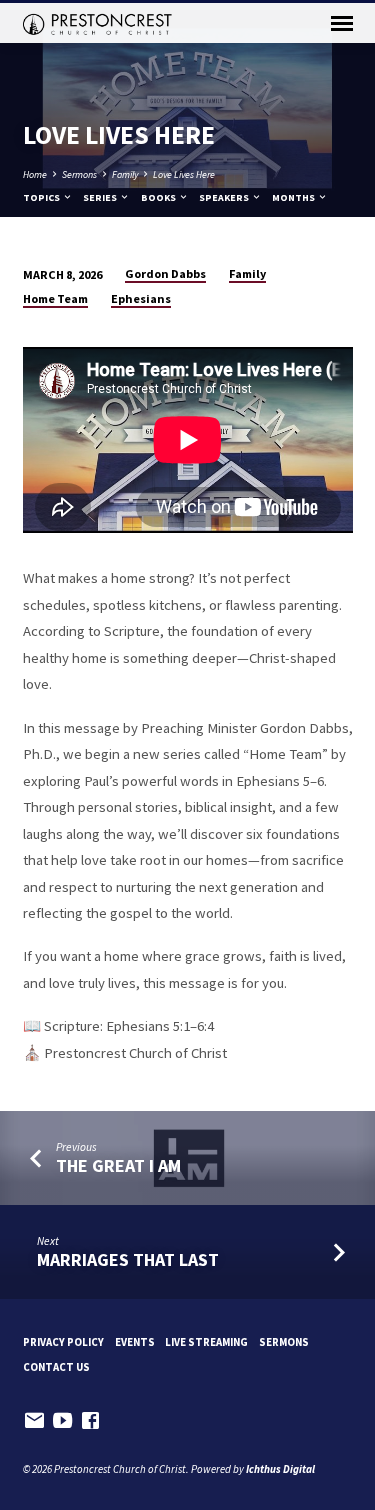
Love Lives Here (184, 174)
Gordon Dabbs (165, 273)
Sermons (79, 174)
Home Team (55, 298)
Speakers (225, 197)
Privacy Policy (63, 1342)
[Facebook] (90, 1420)
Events (135, 1342)
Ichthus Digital (280, 1469)
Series (101, 197)
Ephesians (141, 298)
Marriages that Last (128, 1259)
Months (294, 197)
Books (159, 197)
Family (125, 174)
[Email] (34, 1420)
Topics (42, 197)
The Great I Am (118, 1165)
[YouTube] (62, 1420)
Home (35, 174)
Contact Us (56, 1367)
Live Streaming (206, 1342)
